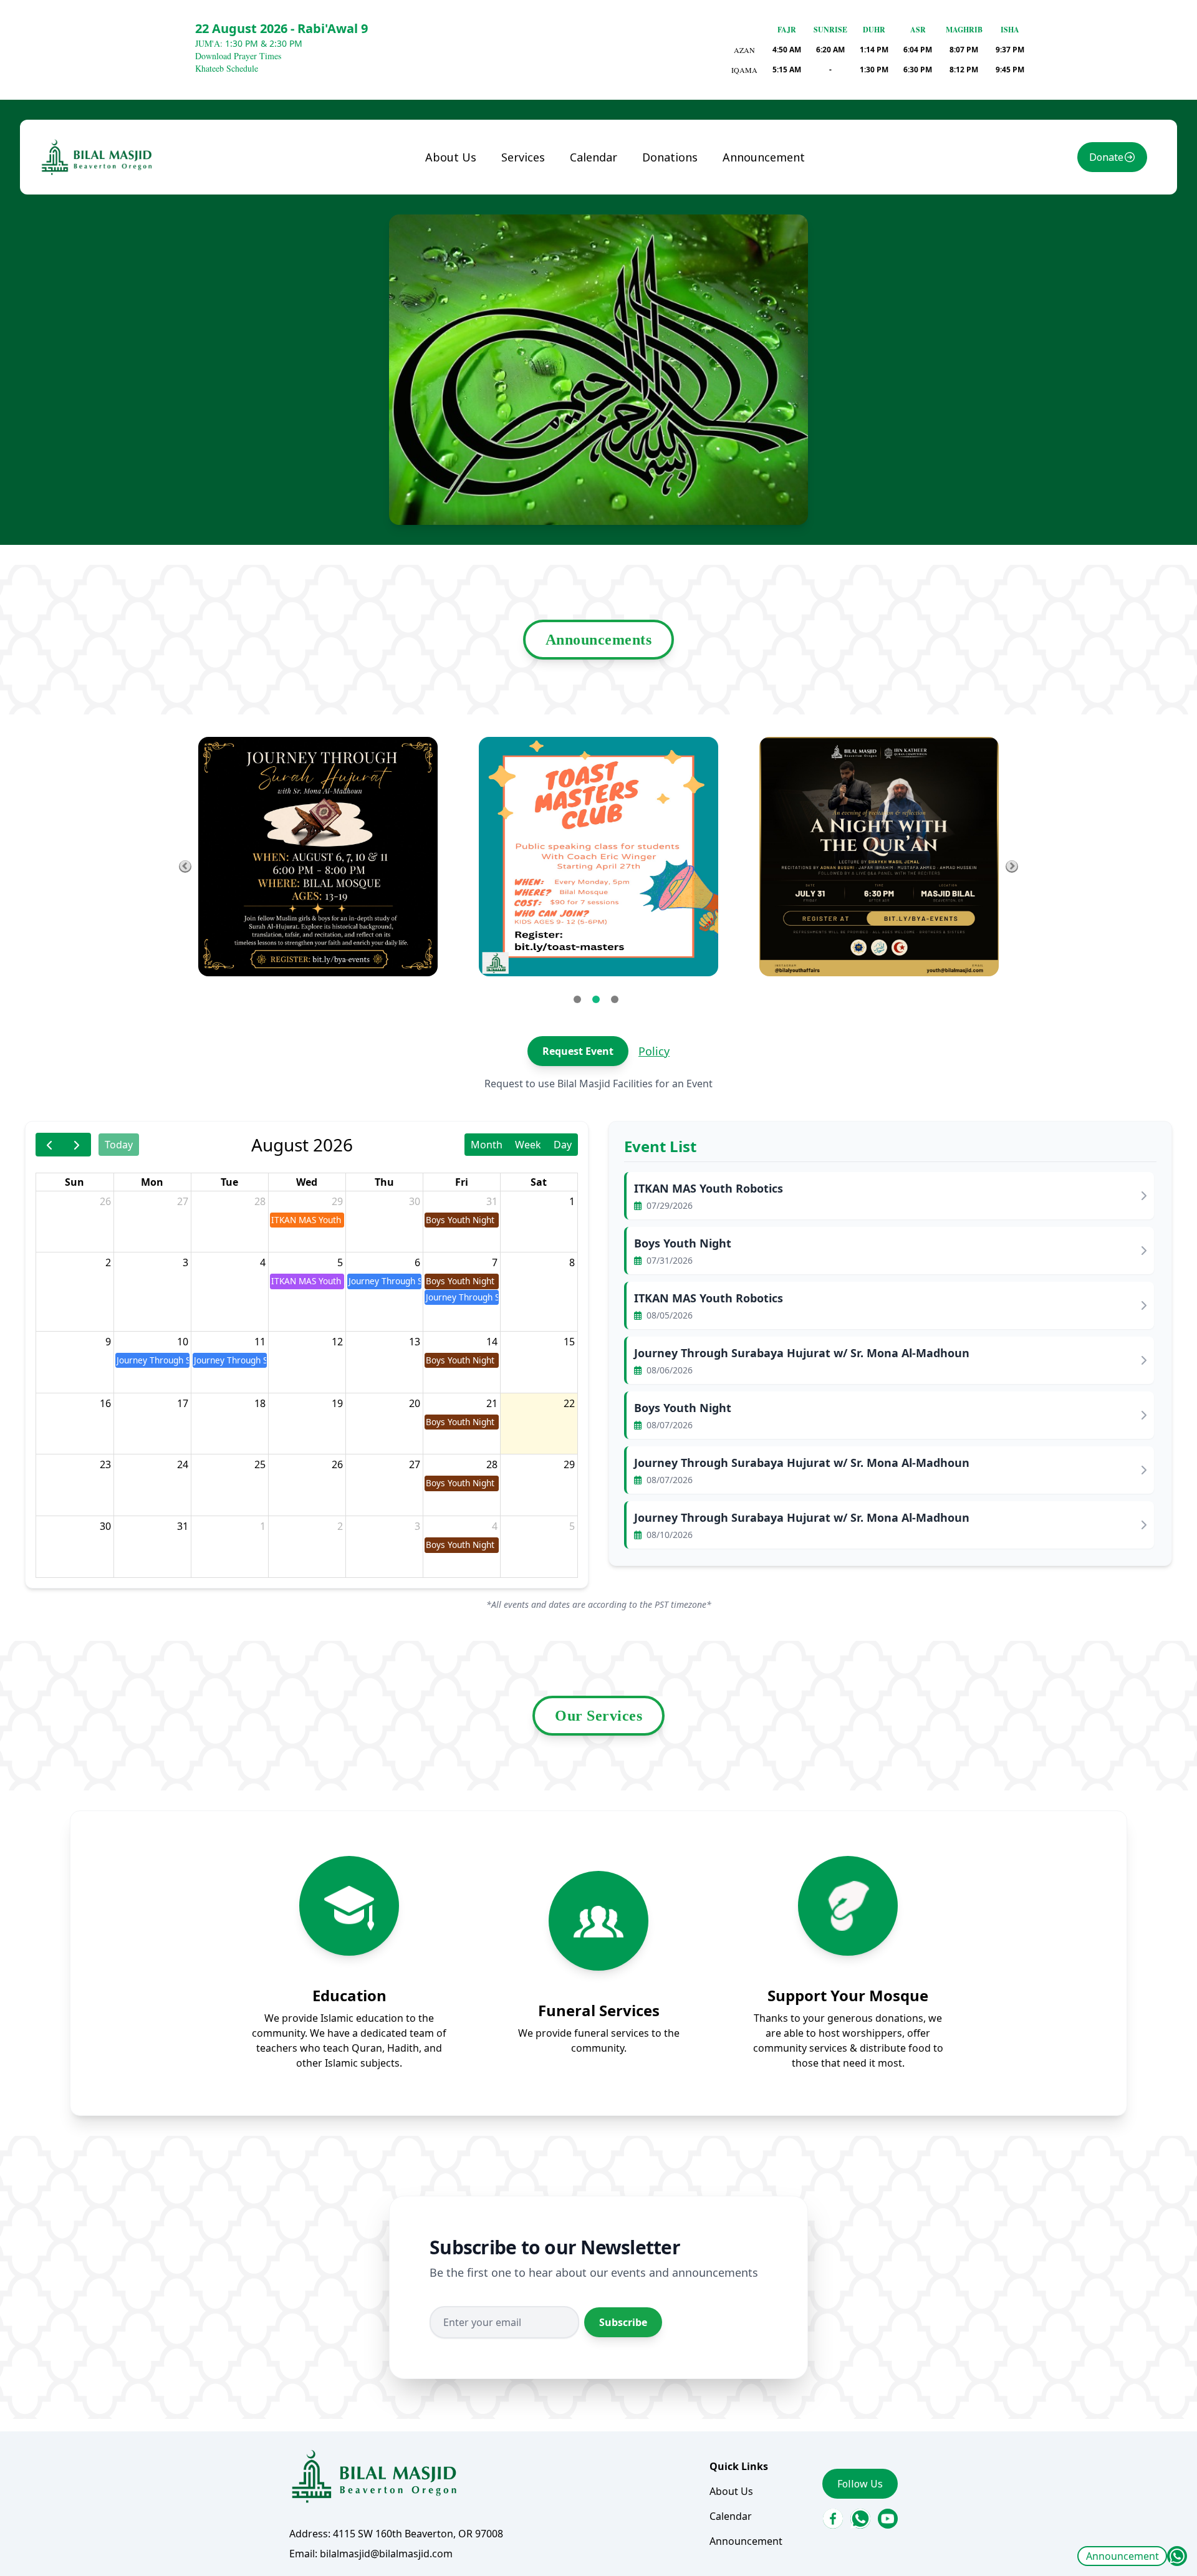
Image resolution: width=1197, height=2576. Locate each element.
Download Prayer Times (238, 56)
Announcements (599, 640)
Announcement (1122, 2556)
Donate (1106, 157)
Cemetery (534, 299)
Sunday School (546, 209)
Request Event (578, 1051)
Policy (654, 1051)
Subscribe (623, 2322)
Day (563, 1145)
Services (523, 157)
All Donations (685, 184)
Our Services (598, 1716)
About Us (451, 157)
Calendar (594, 157)
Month (487, 1145)
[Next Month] (77, 1144)
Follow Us (860, 2484)
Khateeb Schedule (227, 68)
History (453, 209)
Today (119, 1145)
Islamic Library (529, 266)
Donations (670, 157)
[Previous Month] (50, 1144)
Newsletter (462, 234)
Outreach (534, 324)
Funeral (530, 184)
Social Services (546, 234)
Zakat (666, 209)
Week (528, 1145)
